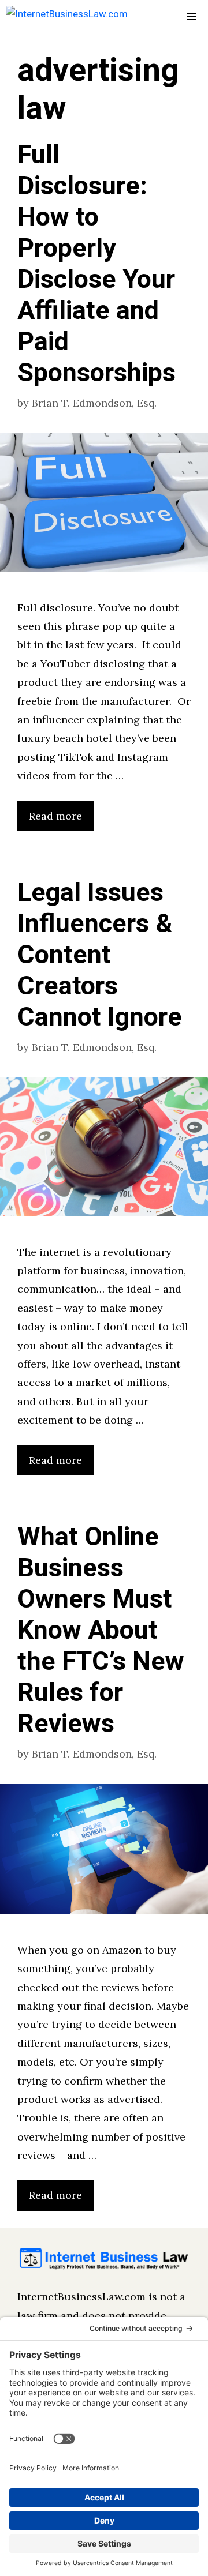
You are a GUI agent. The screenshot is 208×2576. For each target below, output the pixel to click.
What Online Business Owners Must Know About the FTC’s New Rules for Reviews (101, 1631)
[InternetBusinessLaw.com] (67, 17)
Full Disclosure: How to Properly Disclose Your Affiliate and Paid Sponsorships (96, 264)
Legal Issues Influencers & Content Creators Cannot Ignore (100, 955)
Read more (55, 816)
